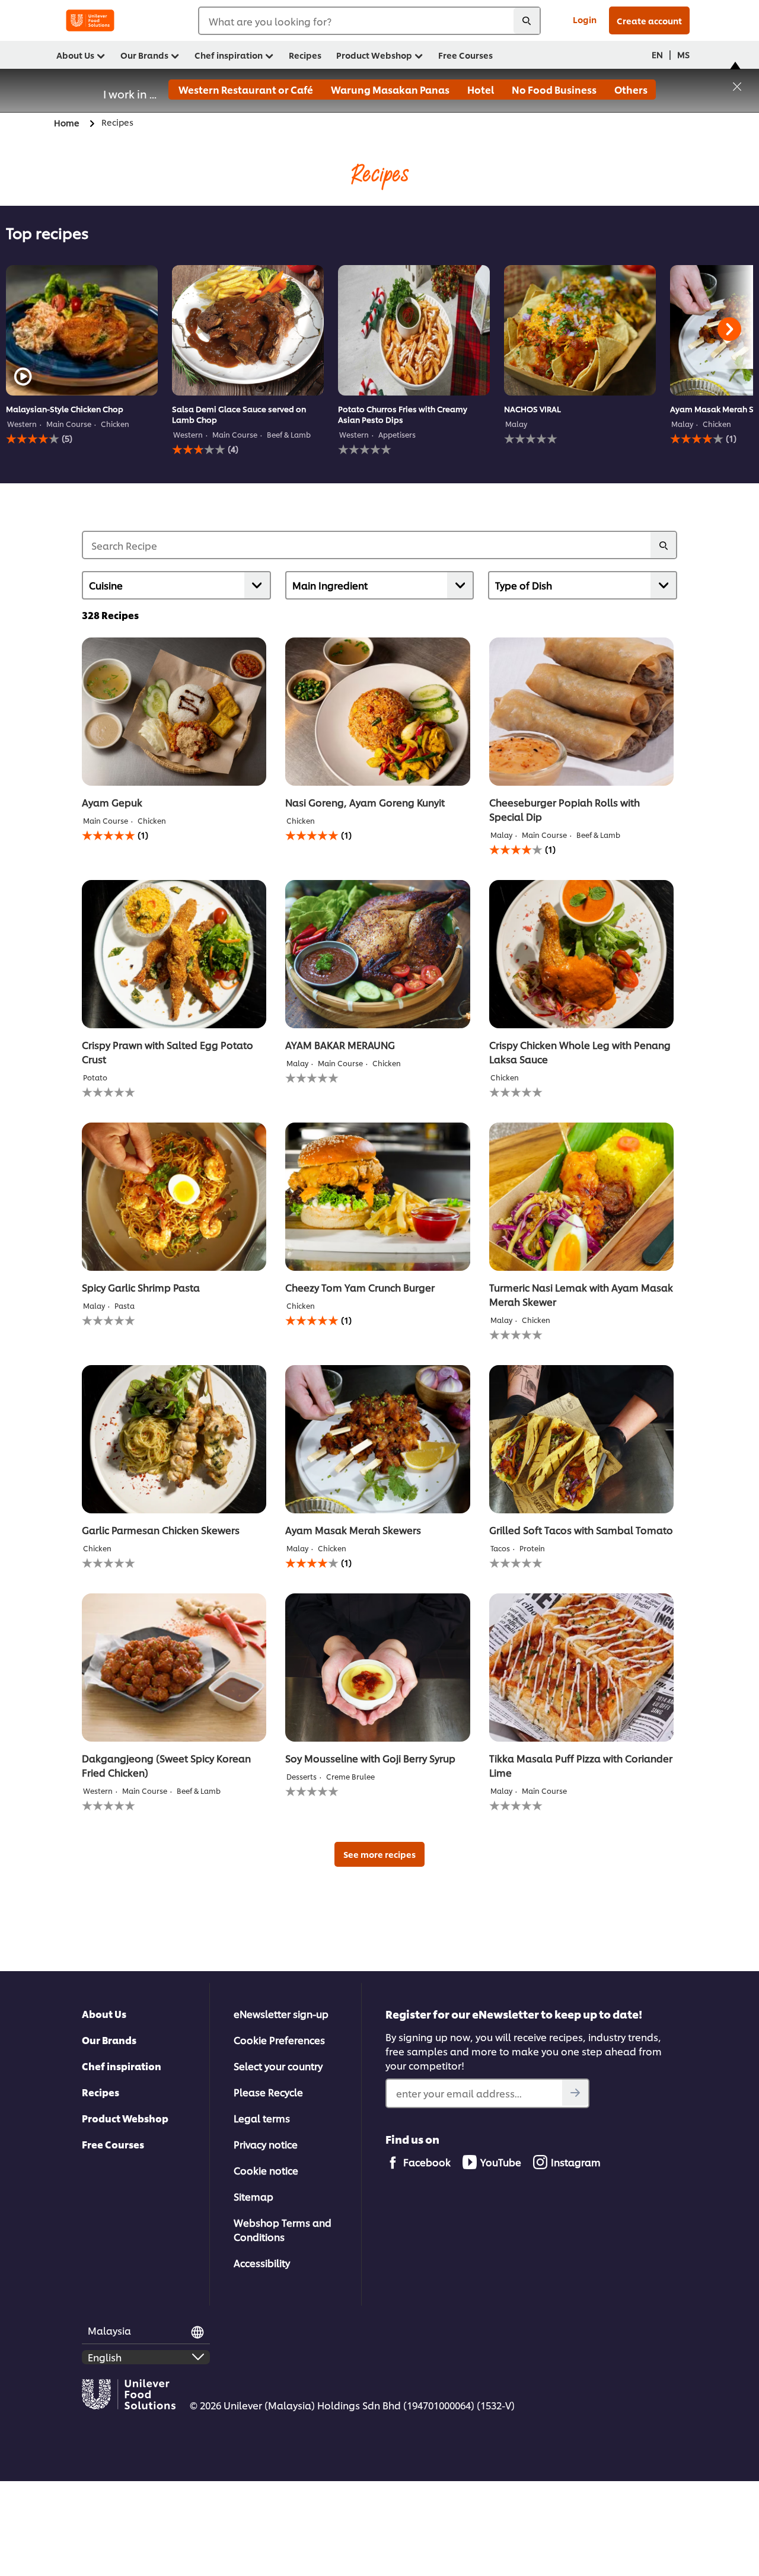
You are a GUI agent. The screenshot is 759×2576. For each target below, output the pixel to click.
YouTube (501, 2162)
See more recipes (379, 1854)
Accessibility (262, 2263)
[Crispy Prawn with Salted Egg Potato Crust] (174, 954)
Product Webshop (125, 2118)
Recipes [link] (305, 55)
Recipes (101, 2092)
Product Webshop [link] (374, 55)
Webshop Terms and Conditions (283, 2229)
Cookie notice (266, 2170)
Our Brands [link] (144, 55)
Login (585, 19)
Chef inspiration (122, 2066)
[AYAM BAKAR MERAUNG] (377, 954)
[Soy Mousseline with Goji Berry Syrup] (377, 1668)
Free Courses (113, 2144)
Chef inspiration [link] (229, 55)
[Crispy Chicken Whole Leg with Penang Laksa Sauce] (581, 954)
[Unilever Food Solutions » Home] (90, 20)
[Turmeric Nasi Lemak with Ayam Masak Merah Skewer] (581, 1197)
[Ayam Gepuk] (174, 712)
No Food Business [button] (553, 89)
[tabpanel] (82, 360)
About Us (104, 2014)
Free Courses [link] (465, 55)
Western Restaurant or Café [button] (245, 89)
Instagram (576, 2162)
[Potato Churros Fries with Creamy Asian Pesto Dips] (414, 330)
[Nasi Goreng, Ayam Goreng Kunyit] (377, 712)
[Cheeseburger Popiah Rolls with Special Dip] (581, 712)
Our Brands (109, 2040)
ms (683, 54)
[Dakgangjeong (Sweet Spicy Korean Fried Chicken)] (174, 1668)
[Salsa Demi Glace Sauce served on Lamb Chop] (248, 330)
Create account (649, 20)
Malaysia (109, 2330)
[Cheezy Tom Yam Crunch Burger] (377, 1197)
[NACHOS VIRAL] (580, 330)
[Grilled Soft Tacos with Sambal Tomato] (581, 1439)
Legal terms (262, 2118)
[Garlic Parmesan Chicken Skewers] (174, 1439)
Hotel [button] (480, 89)
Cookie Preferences (279, 2040)
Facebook (427, 2162)
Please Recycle (268, 2092)
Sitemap (253, 2196)
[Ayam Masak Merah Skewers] (377, 1439)
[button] (737, 85)
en (657, 54)
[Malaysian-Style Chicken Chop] (82, 330)
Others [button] (630, 89)
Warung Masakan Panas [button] (389, 89)
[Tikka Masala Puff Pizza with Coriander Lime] (581, 1668)
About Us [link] (75, 55)
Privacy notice (266, 2144)
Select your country (278, 2066)
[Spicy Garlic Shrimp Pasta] (174, 1197)
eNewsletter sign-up (281, 2014)
